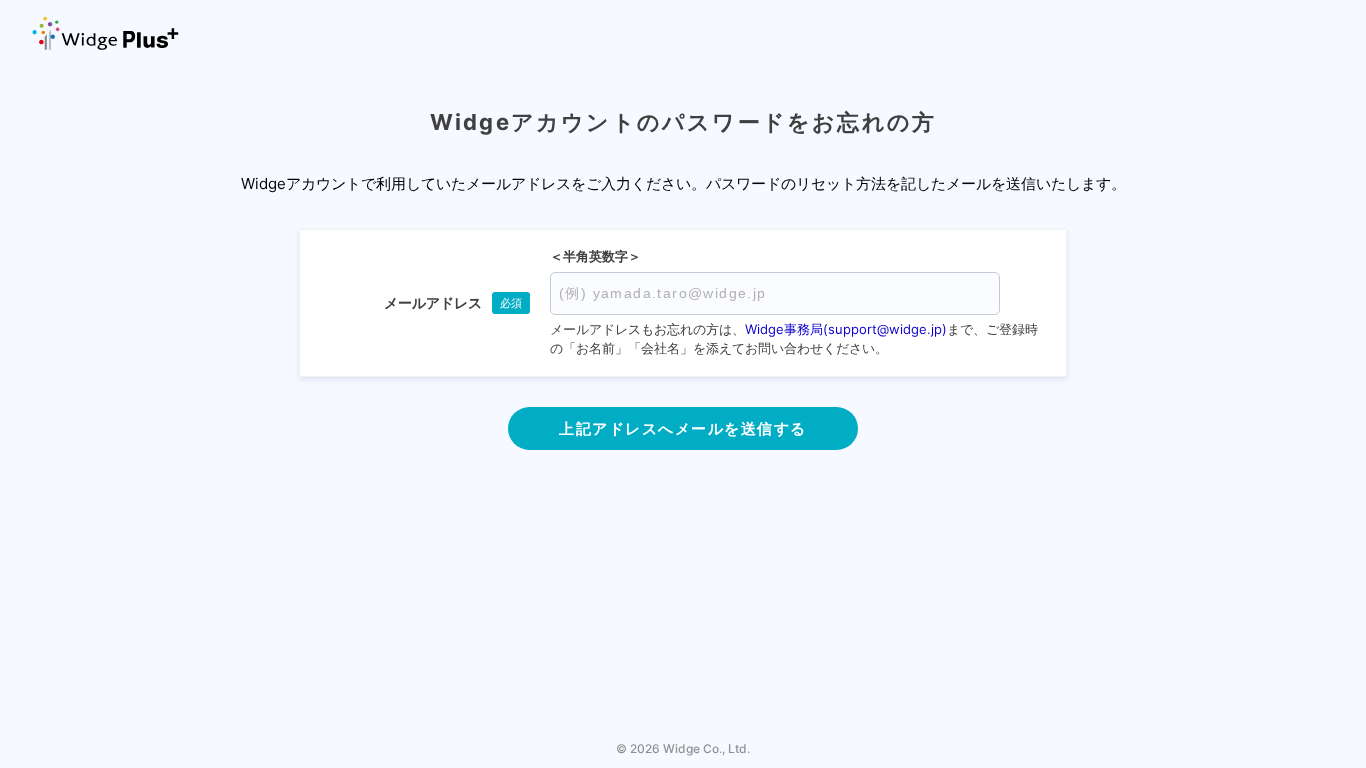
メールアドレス (433, 302)
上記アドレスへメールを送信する (683, 428)
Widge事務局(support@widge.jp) (846, 329)
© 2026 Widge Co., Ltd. (683, 748)
